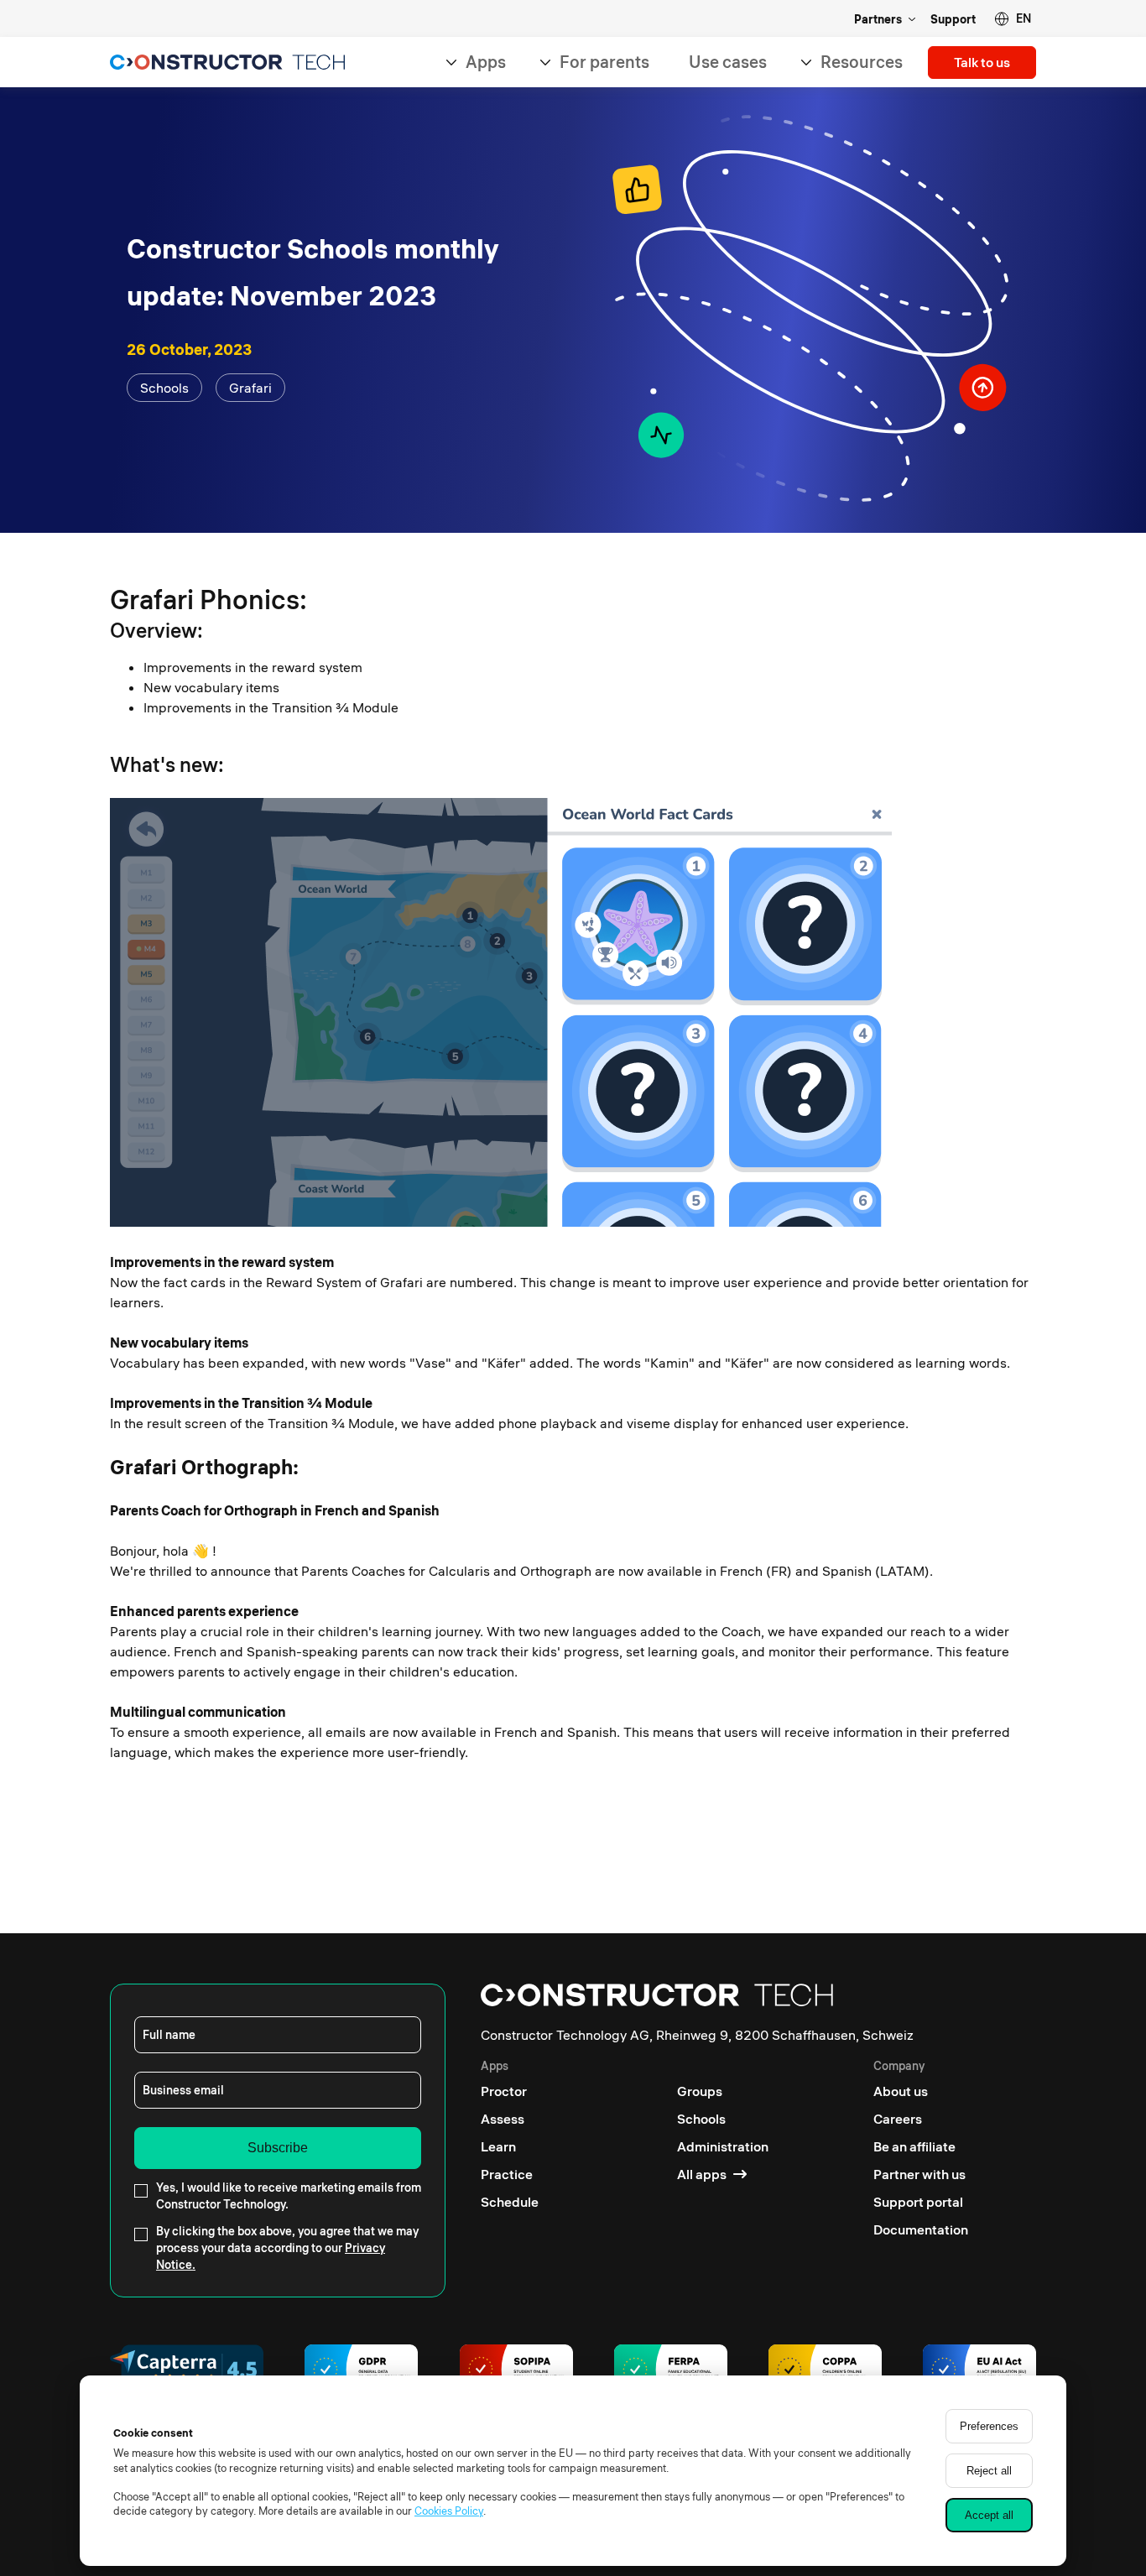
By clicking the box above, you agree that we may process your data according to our (287, 2248)
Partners (878, 19)
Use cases (728, 62)
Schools (164, 388)
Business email (183, 2090)
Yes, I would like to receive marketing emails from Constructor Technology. (289, 2196)
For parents (604, 62)
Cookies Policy (449, 2511)
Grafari (250, 388)
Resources (862, 62)
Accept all (989, 2515)
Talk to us (982, 62)
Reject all (989, 2471)
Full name (169, 2035)
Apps (486, 62)
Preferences (989, 2426)
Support (953, 19)
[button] (1013, 19)
